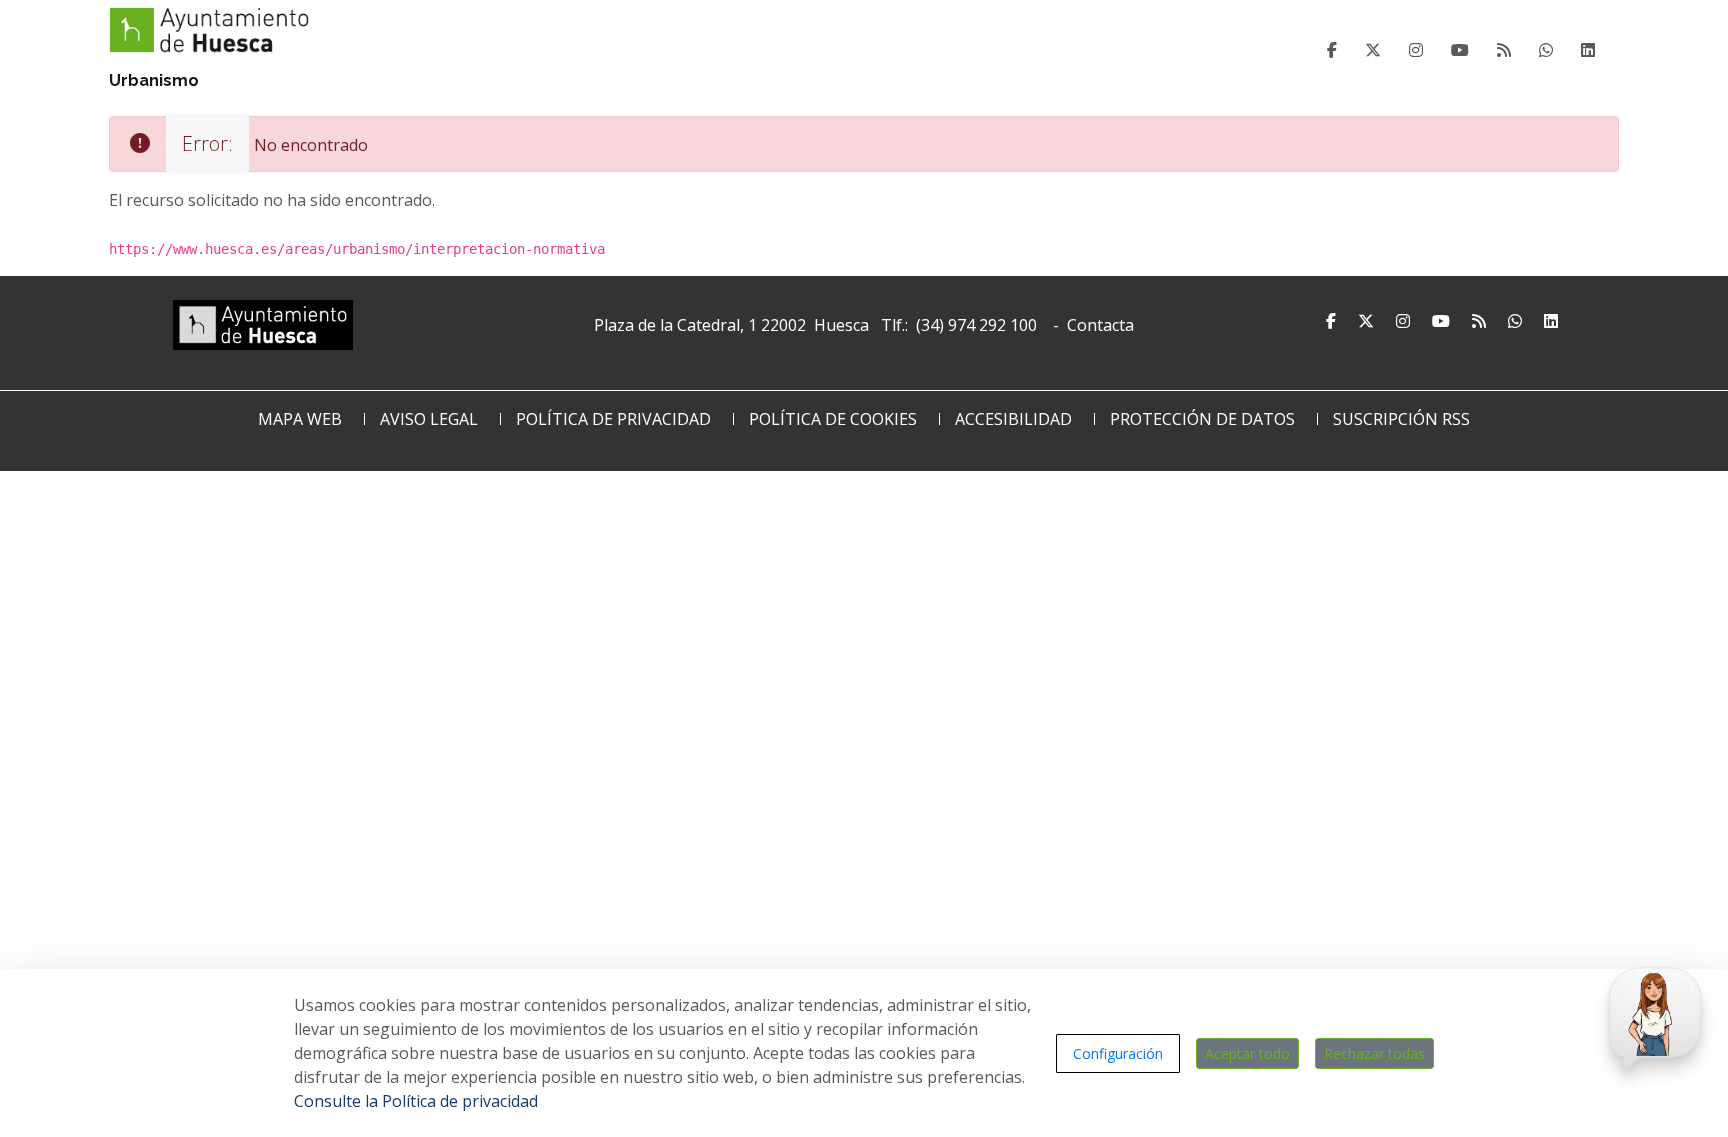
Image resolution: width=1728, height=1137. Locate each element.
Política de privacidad (613, 419)
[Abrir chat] (1652, 1014)
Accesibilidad (1013, 419)
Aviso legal (429, 419)
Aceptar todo (1247, 1053)
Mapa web (300, 419)
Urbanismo (154, 80)
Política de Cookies (833, 419)
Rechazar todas (1374, 1053)
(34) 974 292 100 (976, 325)
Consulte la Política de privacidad (416, 1101)
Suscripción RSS (1401, 419)
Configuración (1118, 1053)
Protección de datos (1202, 419)
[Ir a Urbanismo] (209, 28)
